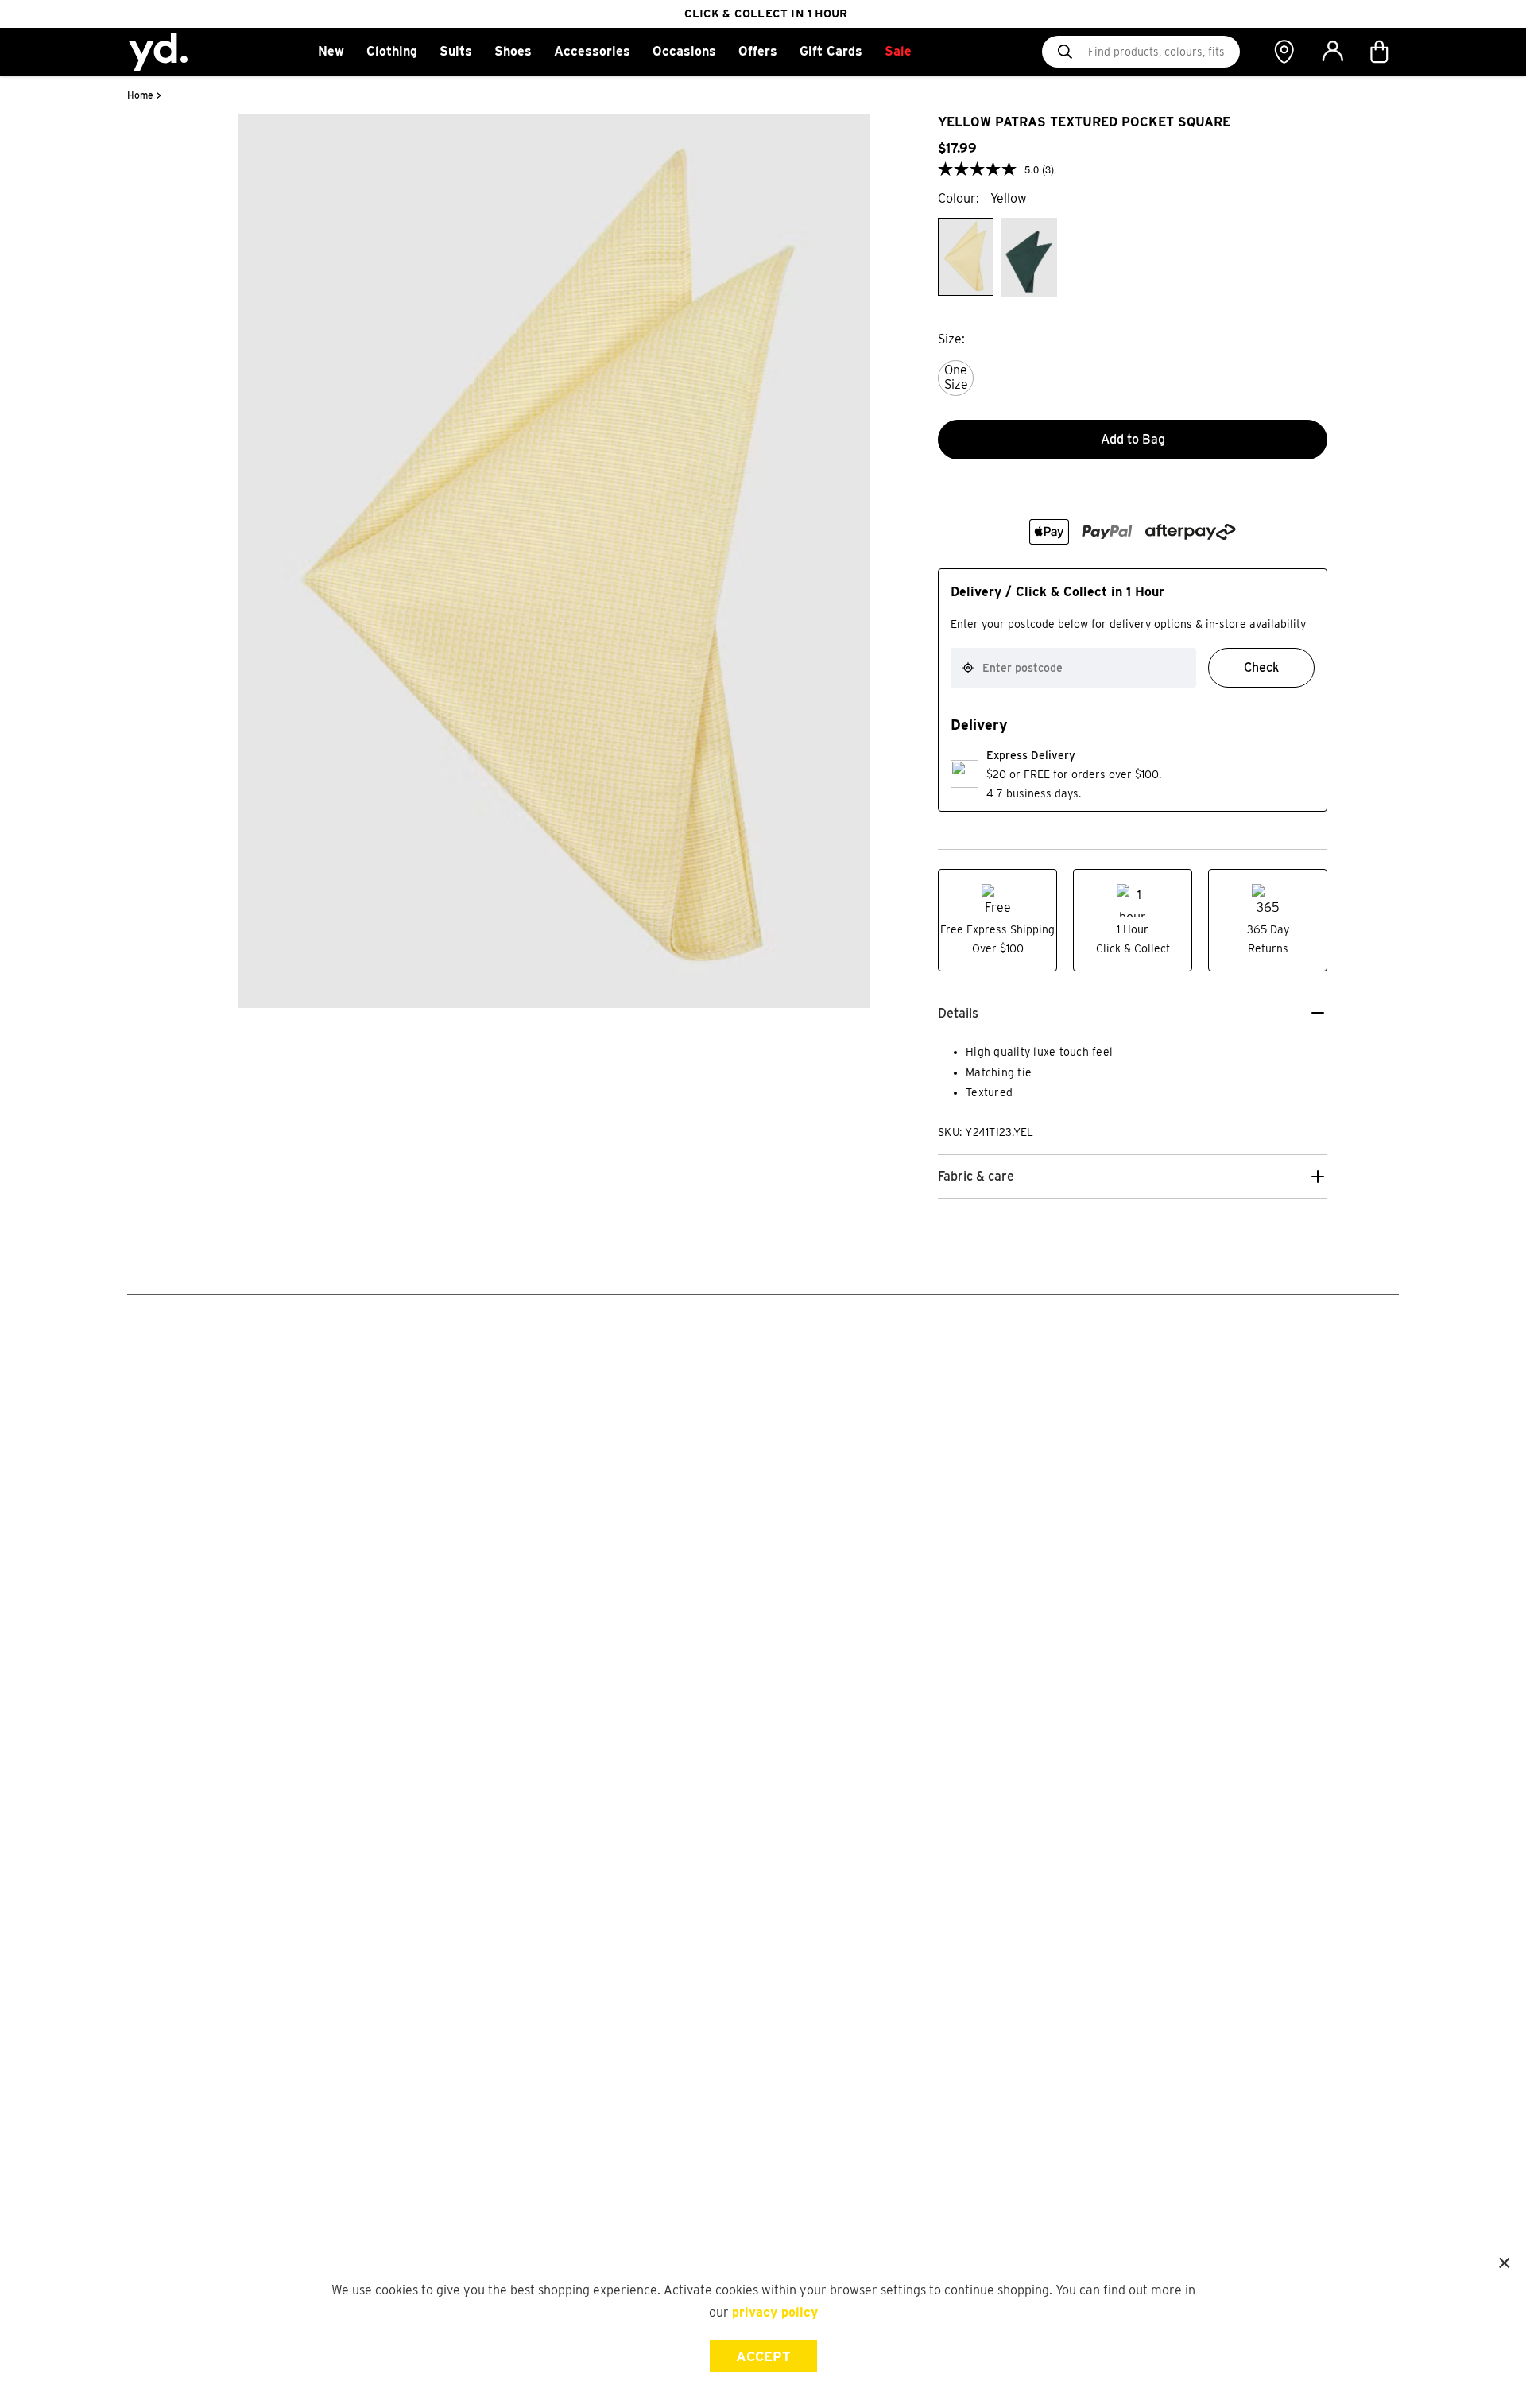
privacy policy (775, 2312)
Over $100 (998, 948)
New (331, 51)
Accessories (592, 51)
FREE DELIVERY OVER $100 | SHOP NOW (766, 14)
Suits (456, 51)
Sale (898, 51)
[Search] (1065, 52)
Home (140, 95)
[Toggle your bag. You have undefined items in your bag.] (1381, 52)
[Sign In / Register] (1332, 52)
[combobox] (1073, 668)
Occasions (684, 51)
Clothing (392, 51)
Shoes (513, 51)
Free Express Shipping (997, 929)
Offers (758, 51)
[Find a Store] (1284, 52)
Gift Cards (831, 51)
